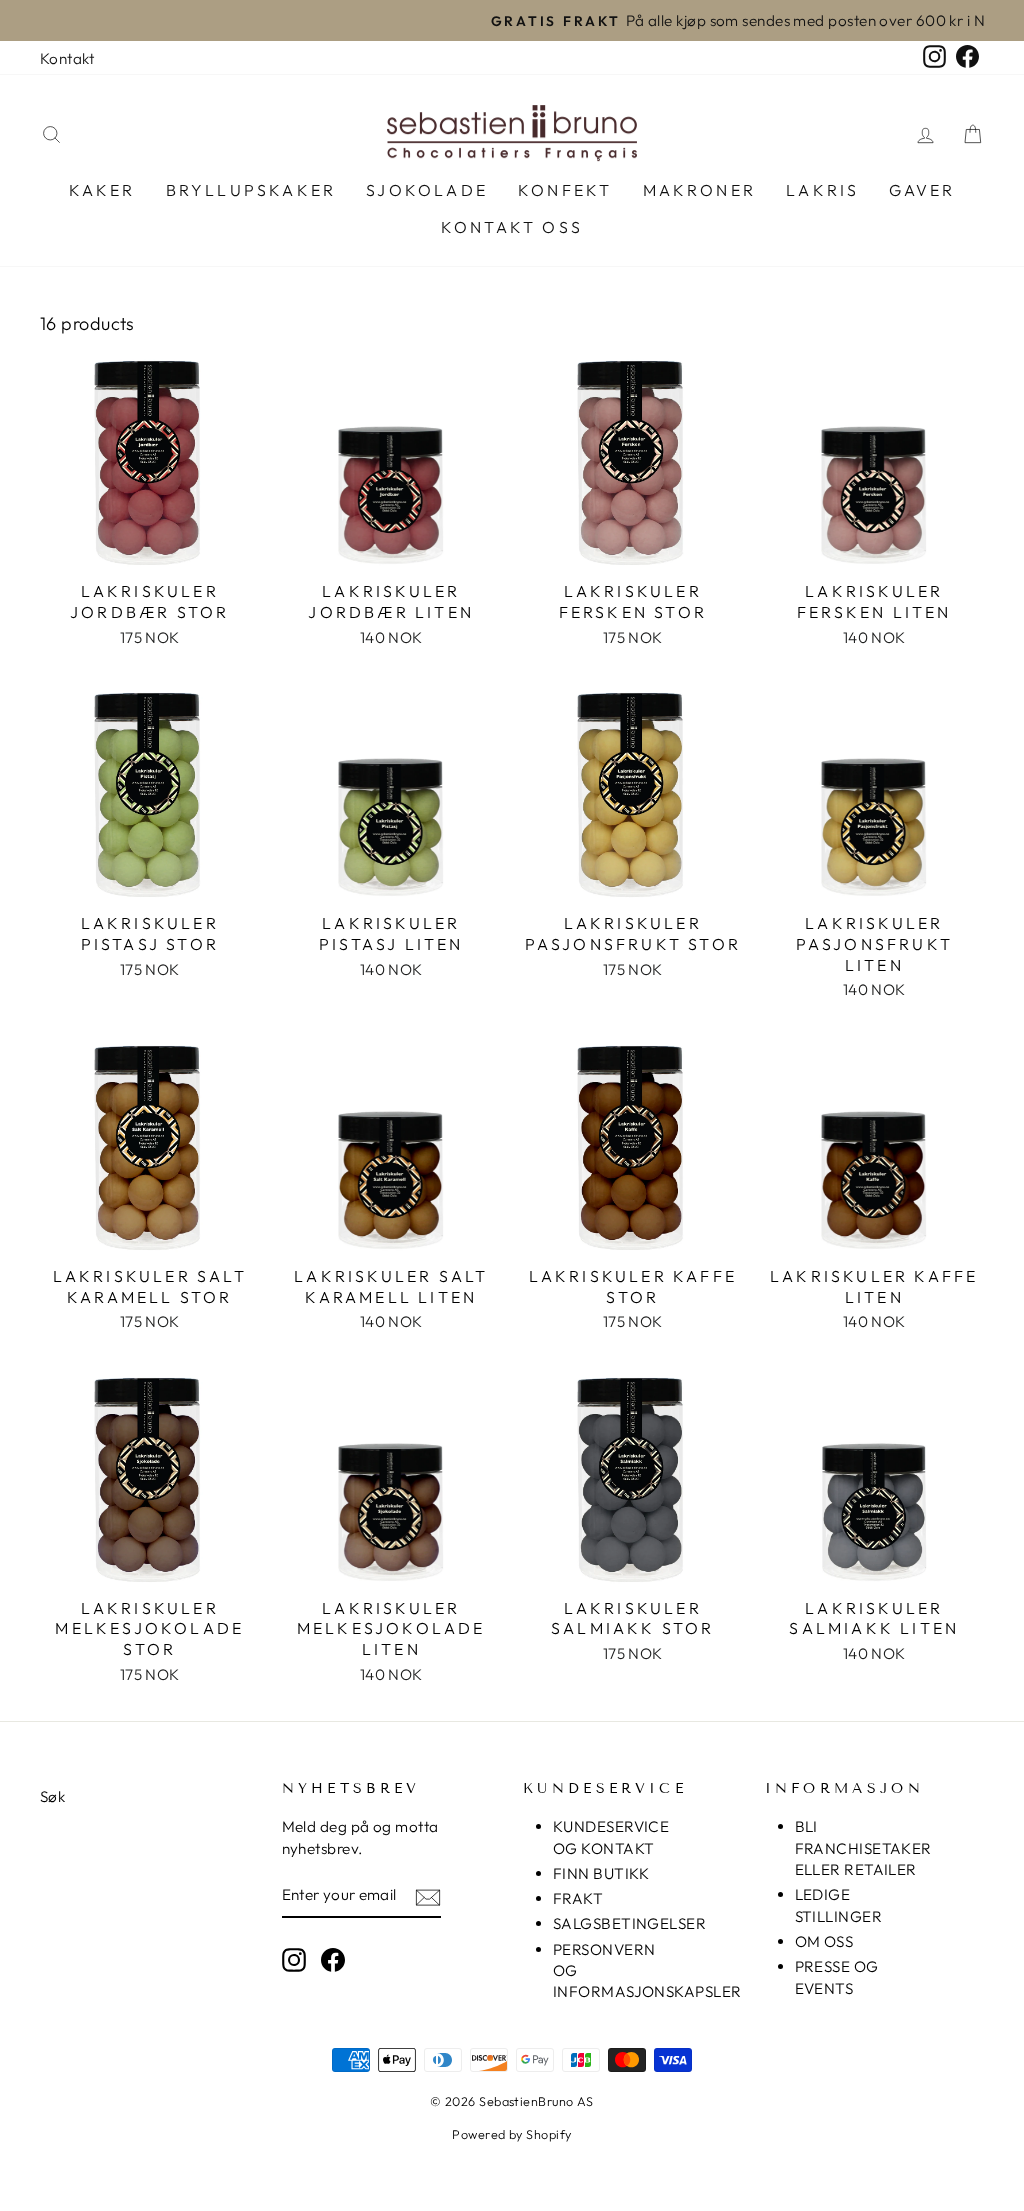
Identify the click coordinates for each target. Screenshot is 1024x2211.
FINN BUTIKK (601, 1873)
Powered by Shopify (511, 2134)
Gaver (922, 190)
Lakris (822, 190)
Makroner (700, 190)
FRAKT (578, 1898)
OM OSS (824, 1941)
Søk (52, 1796)
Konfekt (565, 190)
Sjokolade (427, 190)
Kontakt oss (512, 227)
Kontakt (67, 58)
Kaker (102, 190)
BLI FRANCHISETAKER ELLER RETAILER (863, 1848)
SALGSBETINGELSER (629, 1923)
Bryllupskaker (251, 190)
